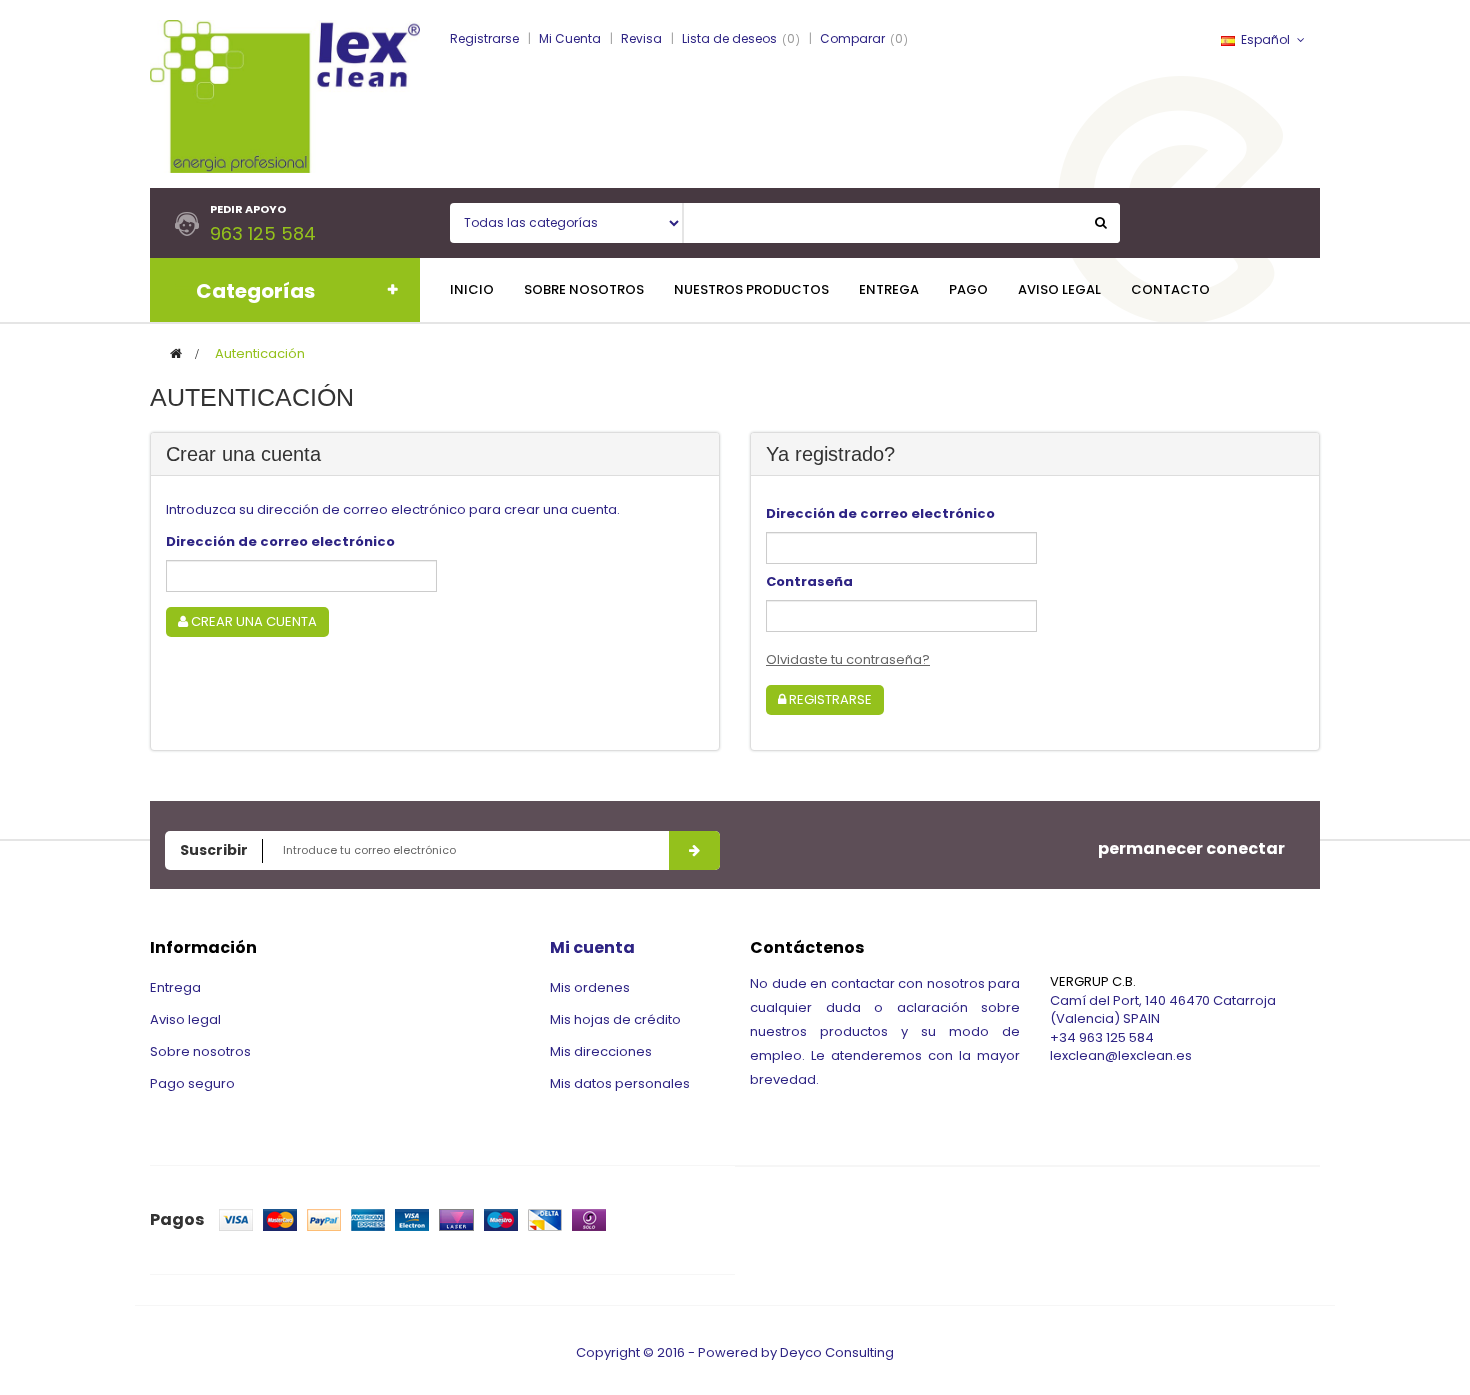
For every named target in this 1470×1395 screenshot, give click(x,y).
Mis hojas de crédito (615, 1019)
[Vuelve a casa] (176, 353)
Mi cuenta (592, 947)
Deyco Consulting (837, 1352)
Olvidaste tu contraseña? (848, 659)
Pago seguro (192, 1083)
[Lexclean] (285, 95)
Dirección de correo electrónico (280, 541)
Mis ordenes (590, 987)
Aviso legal (185, 1019)
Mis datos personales (620, 1083)
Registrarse (484, 38)
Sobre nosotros (200, 1051)
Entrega (175, 987)
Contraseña (809, 581)
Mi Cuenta (570, 38)
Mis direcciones (601, 1051)
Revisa (641, 38)
